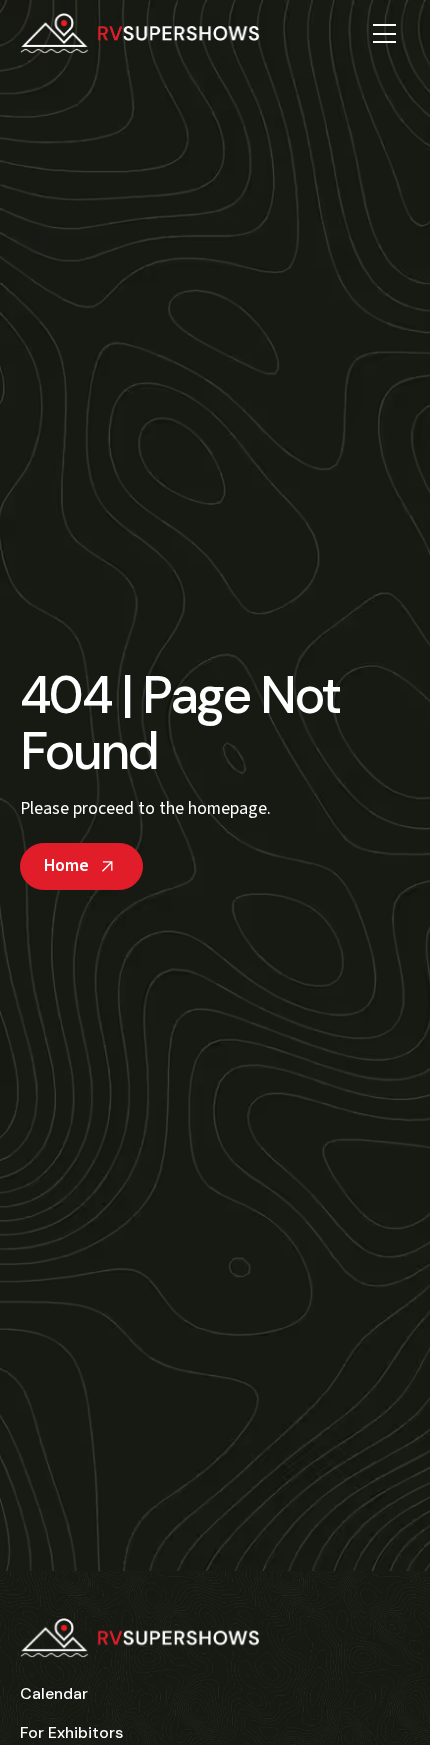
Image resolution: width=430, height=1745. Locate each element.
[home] (140, 33)
